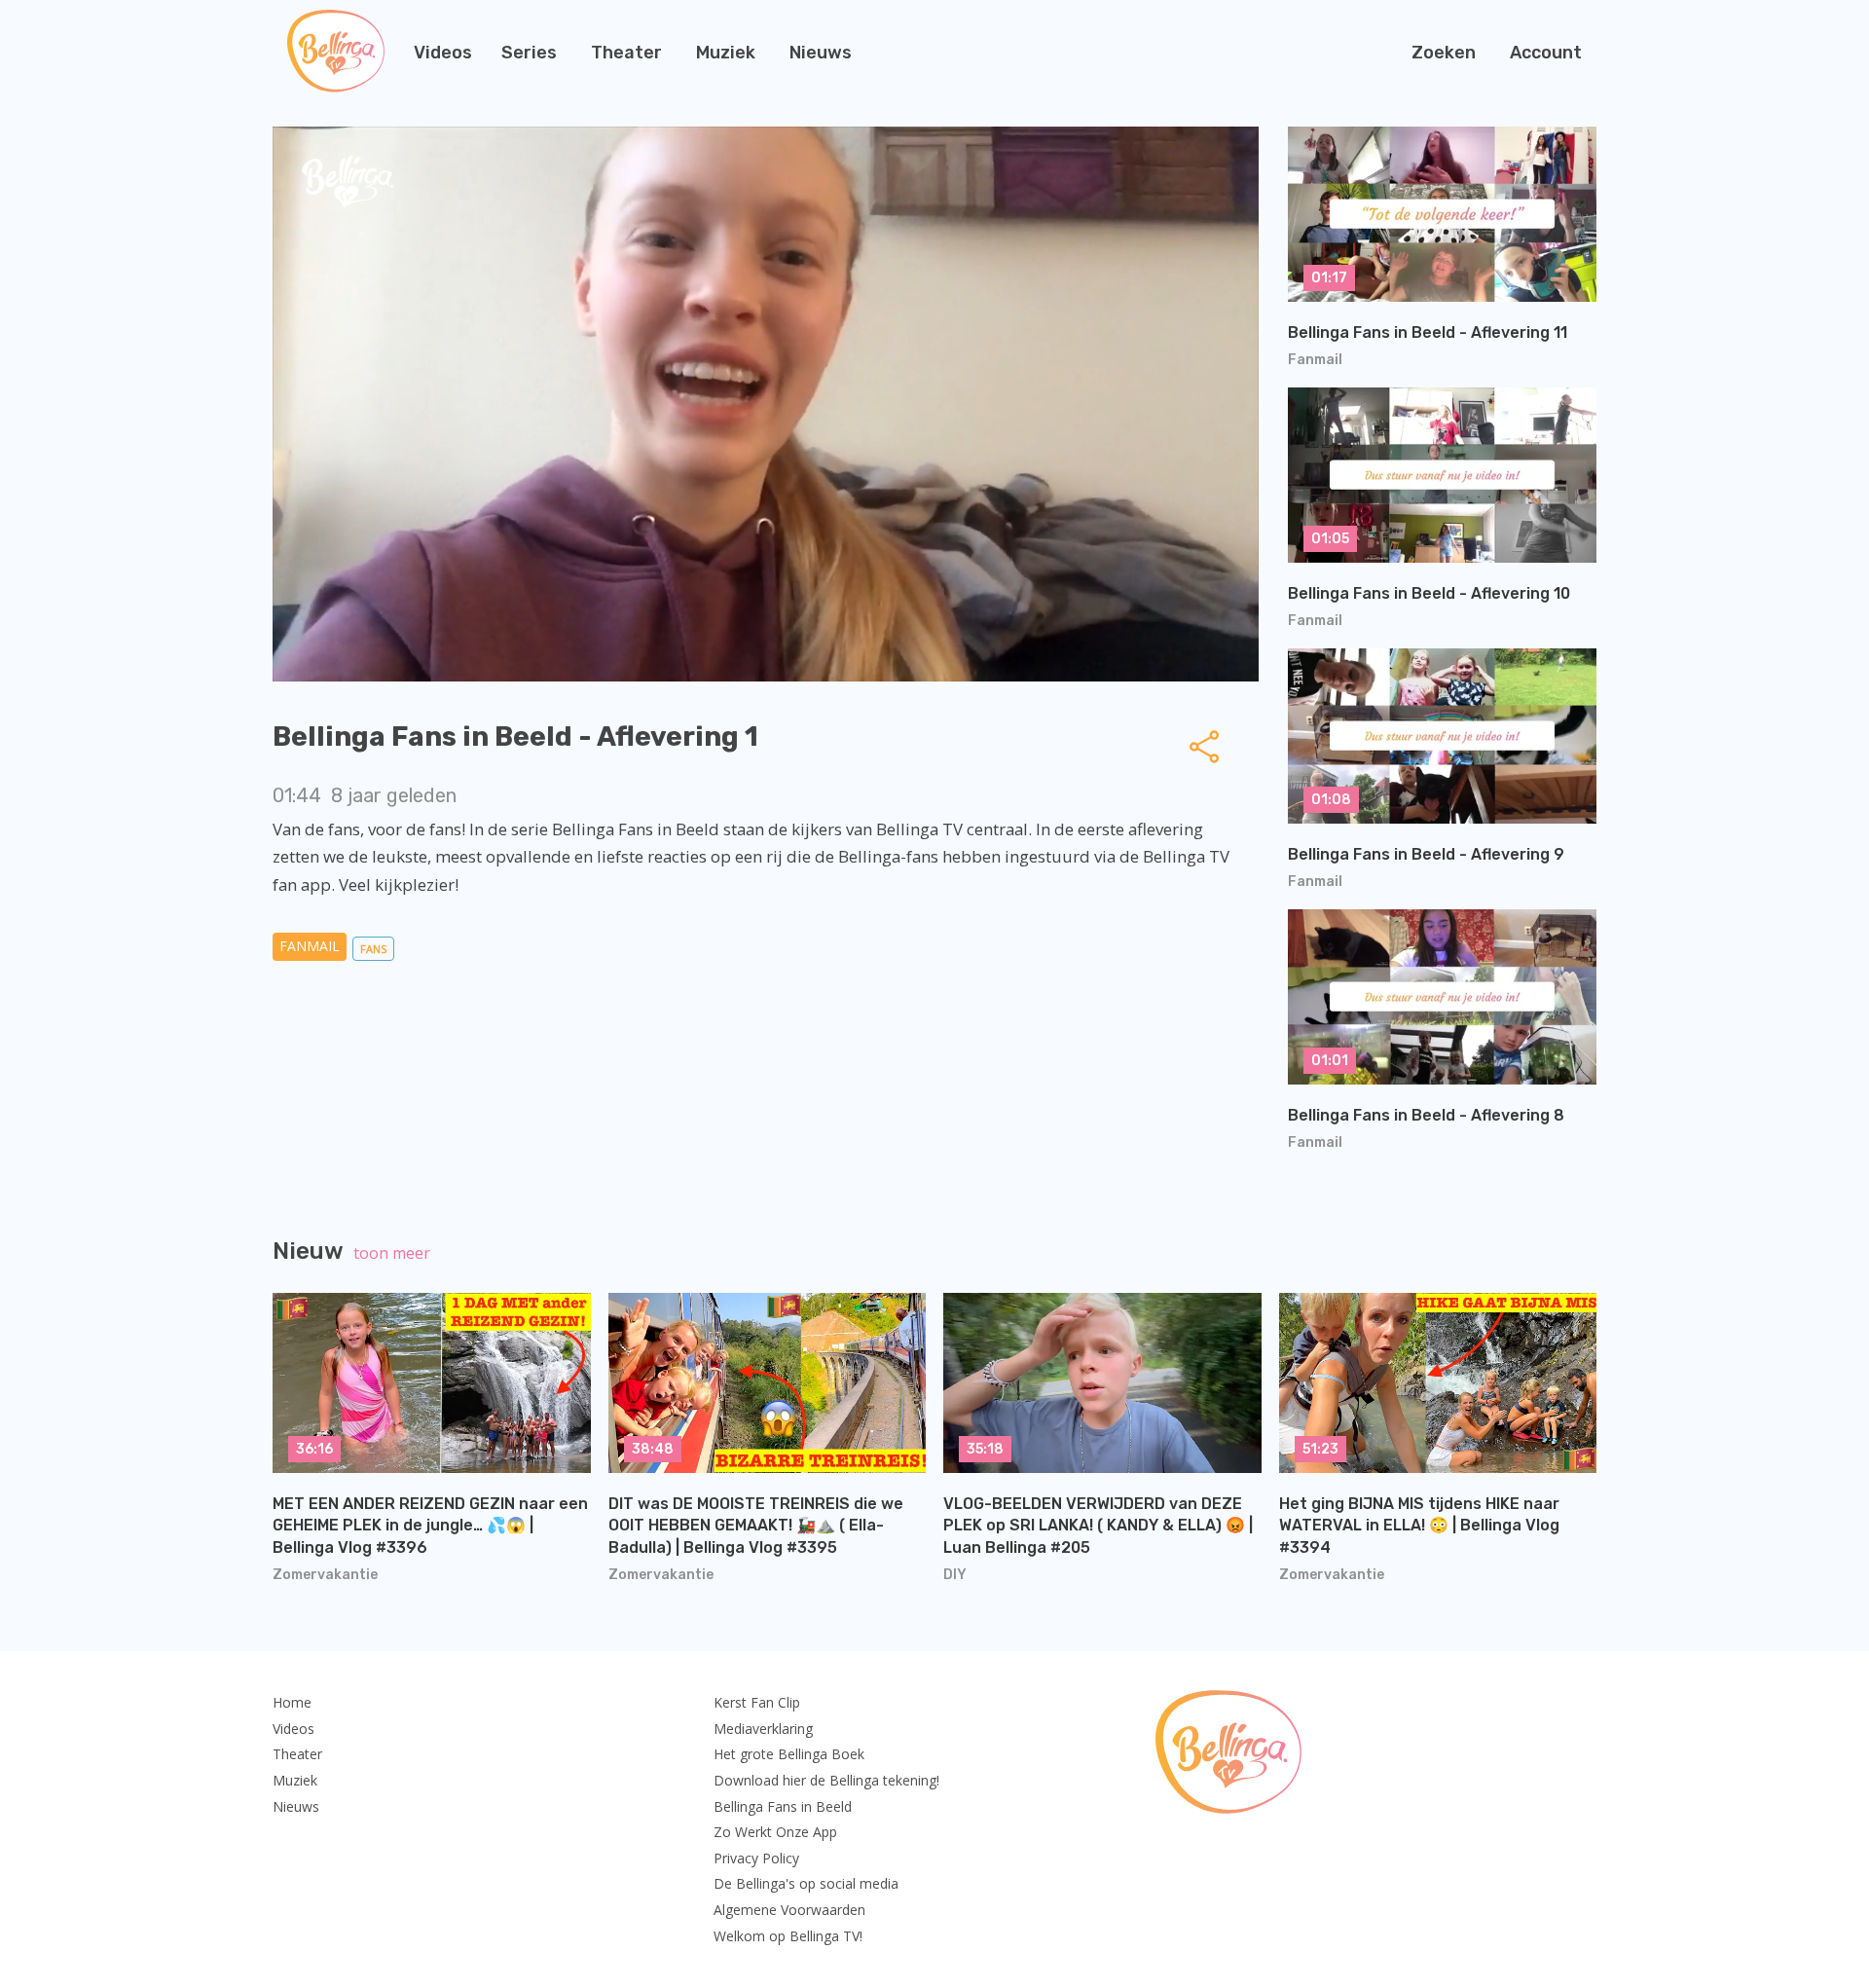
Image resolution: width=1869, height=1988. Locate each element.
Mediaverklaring (763, 1729)
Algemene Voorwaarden (789, 1910)
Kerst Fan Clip (757, 1702)
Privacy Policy (756, 1858)
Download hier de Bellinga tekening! (826, 1780)
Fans (373, 949)
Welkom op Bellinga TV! (788, 1936)
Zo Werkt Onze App (775, 1832)
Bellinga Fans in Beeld (783, 1806)
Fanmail (310, 946)
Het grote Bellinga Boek (789, 1754)
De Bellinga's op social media (806, 1883)
